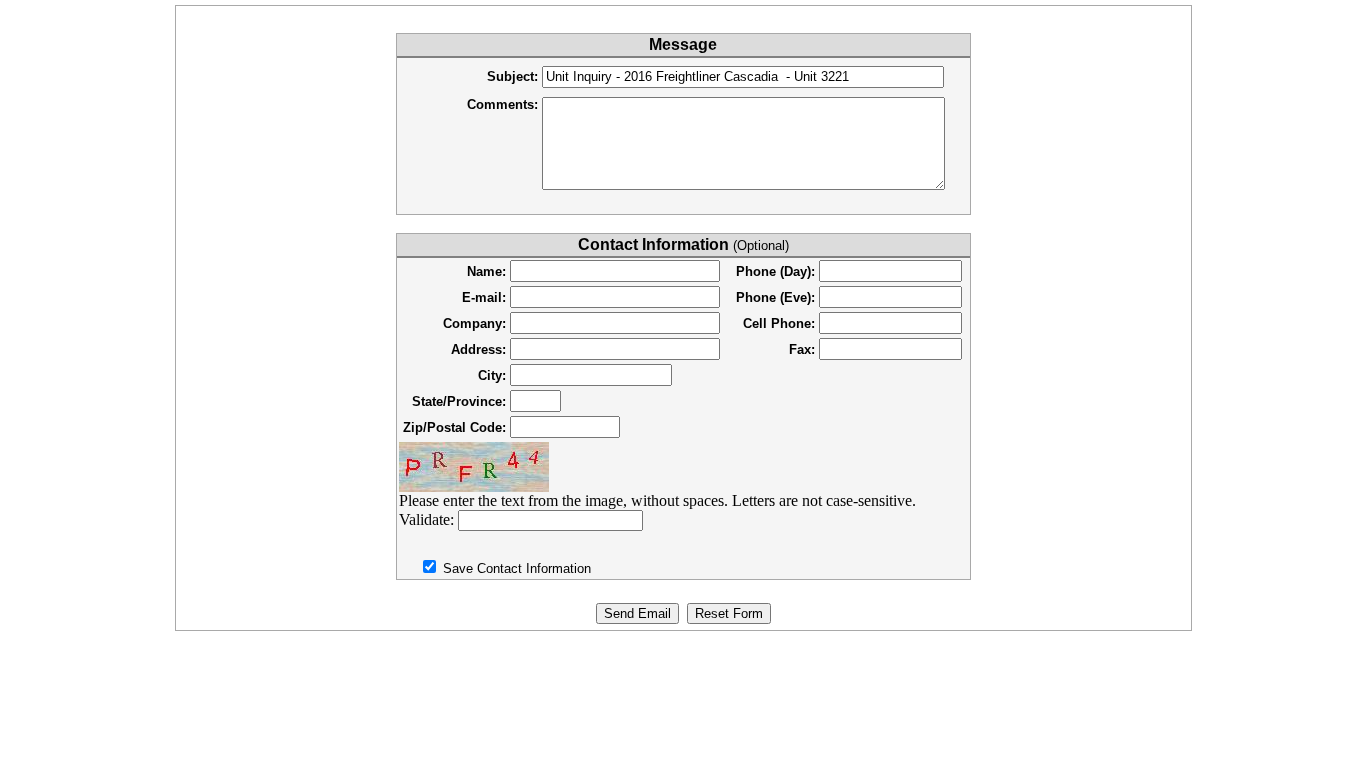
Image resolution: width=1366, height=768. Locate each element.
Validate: (428, 519)
